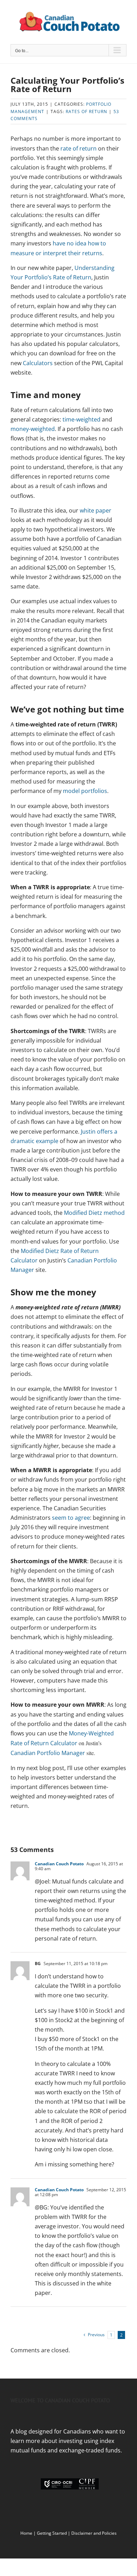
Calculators (38, 363)
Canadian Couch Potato (59, 1864)
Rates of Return (86, 112)
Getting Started (52, 2533)
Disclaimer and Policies (94, 2533)
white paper (96, 510)
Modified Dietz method (94, 1213)
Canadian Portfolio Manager (48, 1753)
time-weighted (81, 419)
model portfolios (85, 791)
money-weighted (33, 429)
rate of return (79, 148)
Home (26, 2533)
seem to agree (71, 1518)
